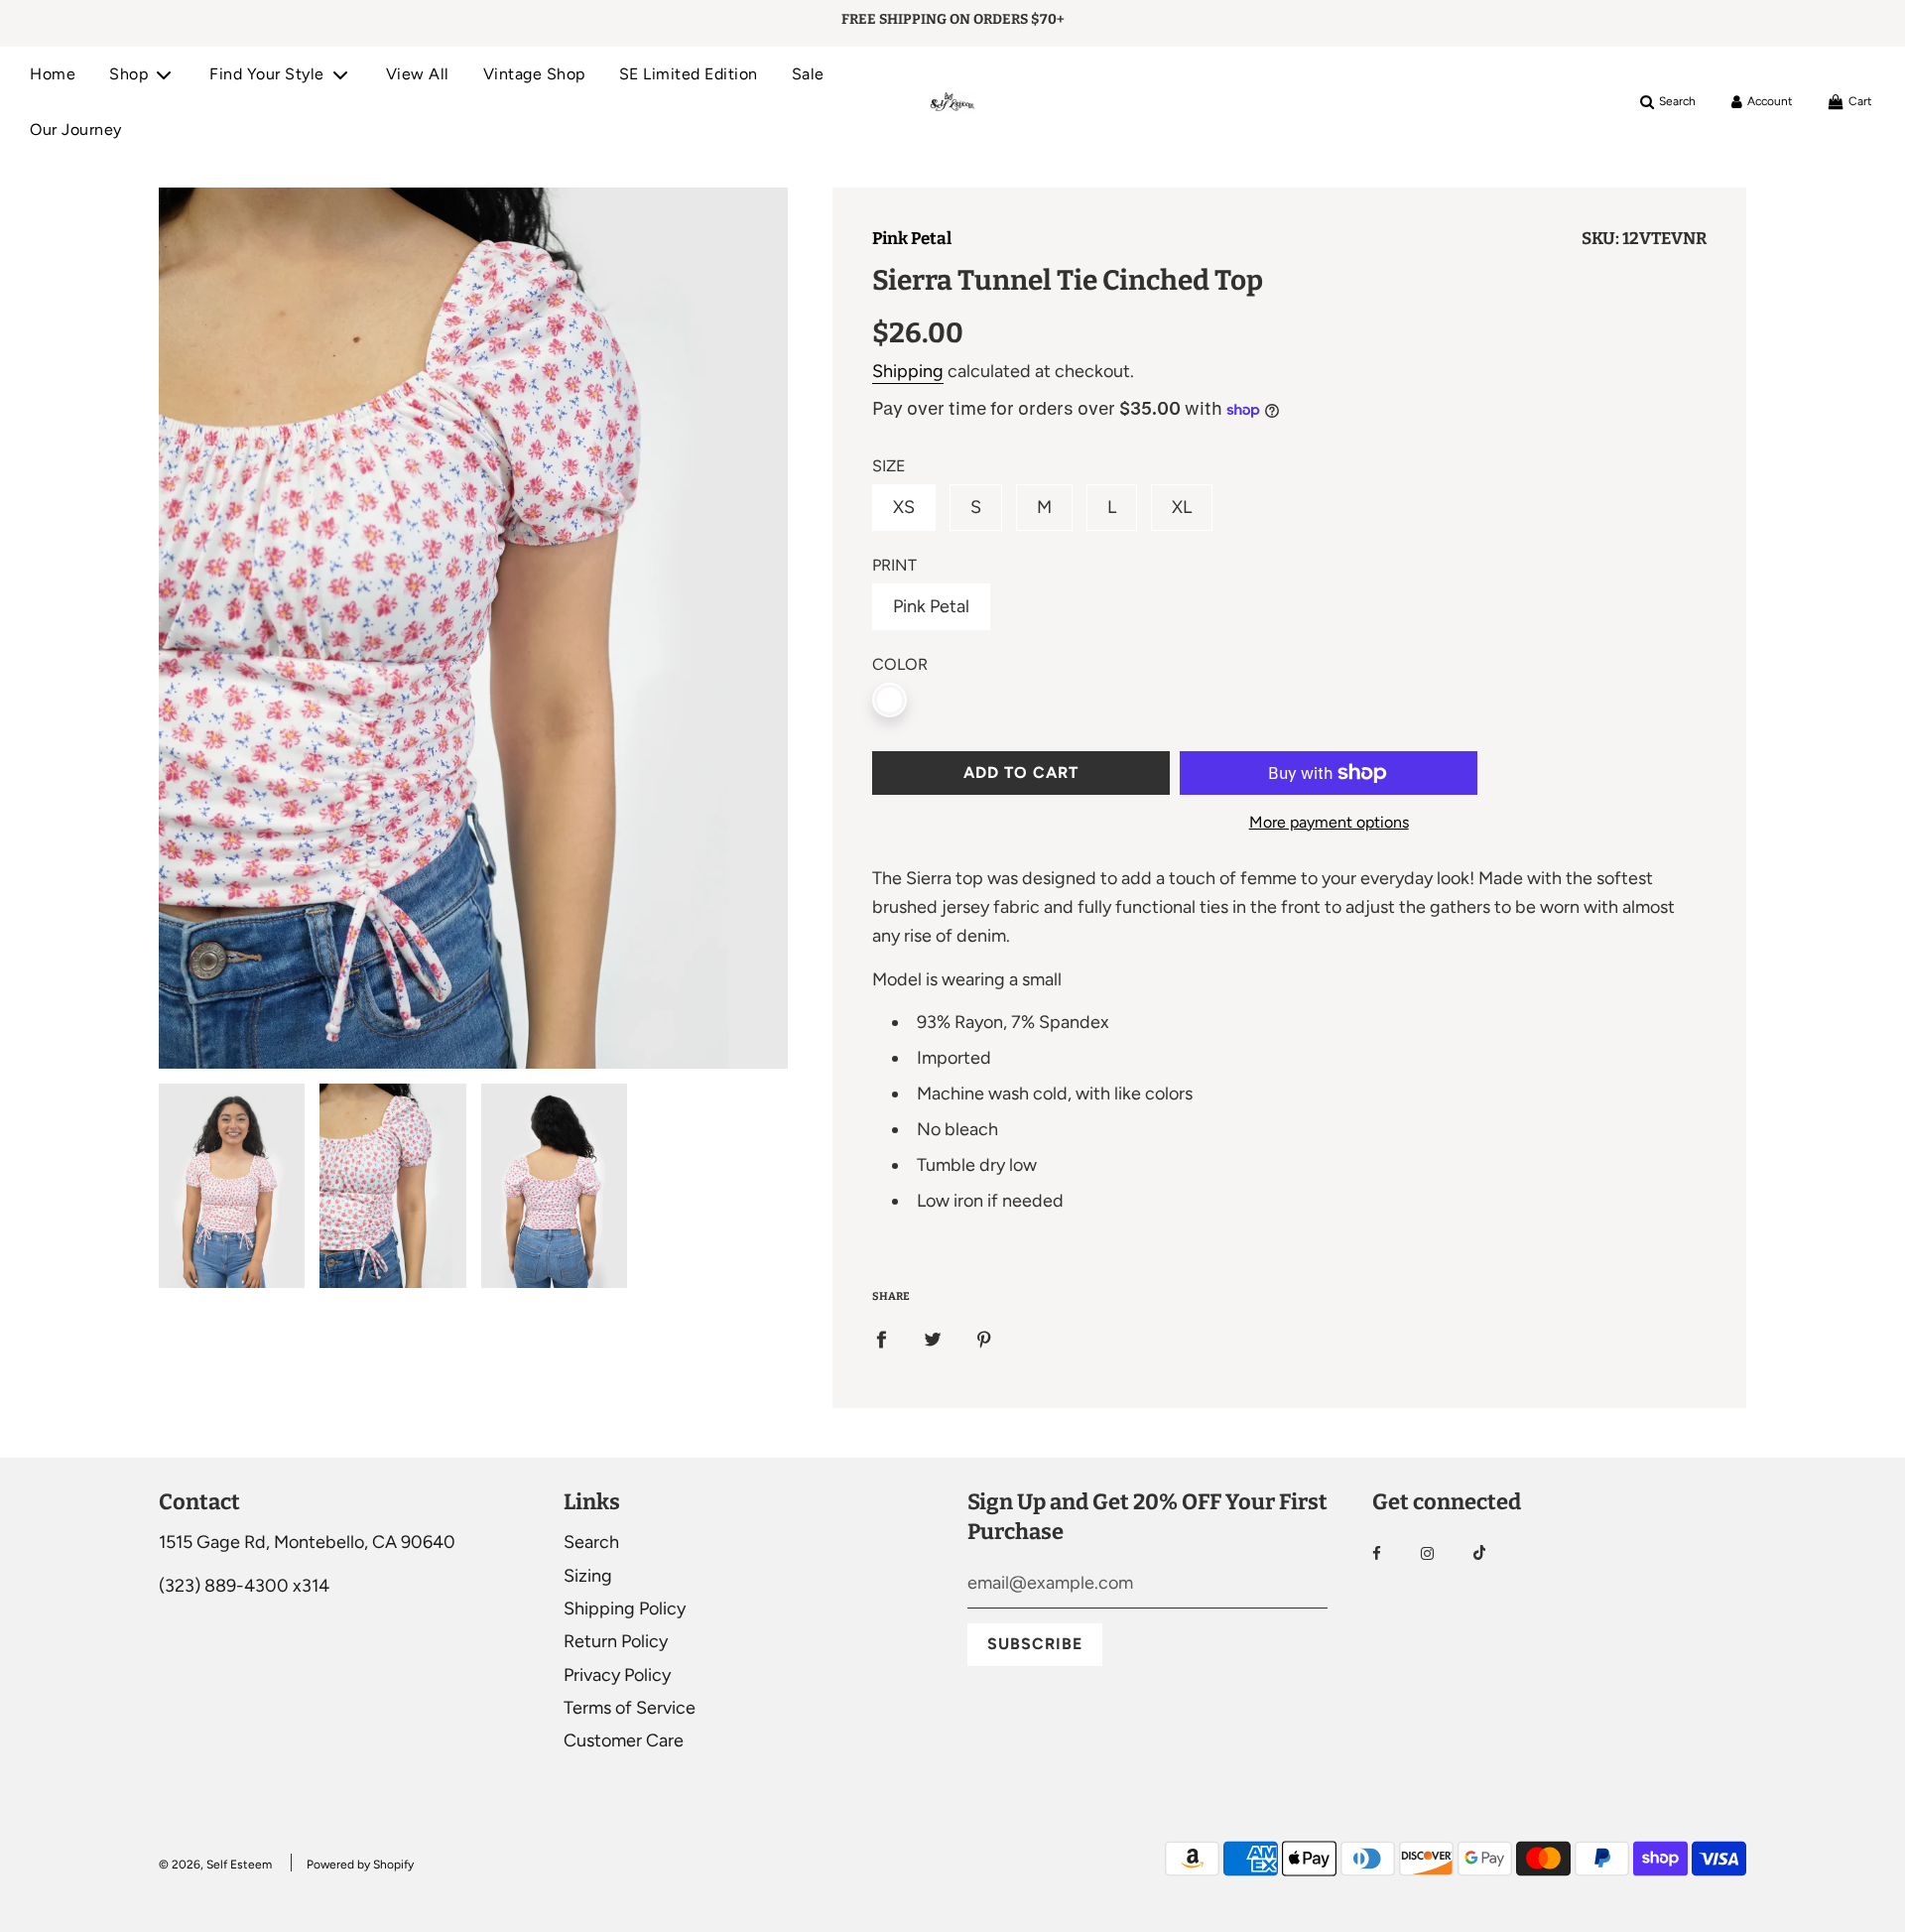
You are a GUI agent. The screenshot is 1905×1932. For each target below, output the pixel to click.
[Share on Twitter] (933, 1339)
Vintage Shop (534, 74)
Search (591, 1542)
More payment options (1329, 822)
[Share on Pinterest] (984, 1339)
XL (1182, 507)
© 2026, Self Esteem (215, 1865)
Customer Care (624, 1740)
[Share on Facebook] (881, 1339)
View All (418, 74)
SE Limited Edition (689, 74)
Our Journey (76, 129)
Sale (808, 74)
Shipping (908, 371)
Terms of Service (630, 1708)
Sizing (588, 1576)
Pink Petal (912, 239)
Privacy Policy (617, 1675)
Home (53, 74)
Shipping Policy (625, 1609)
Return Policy (616, 1641)
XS (904, 507)
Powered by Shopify (360, 1865)
